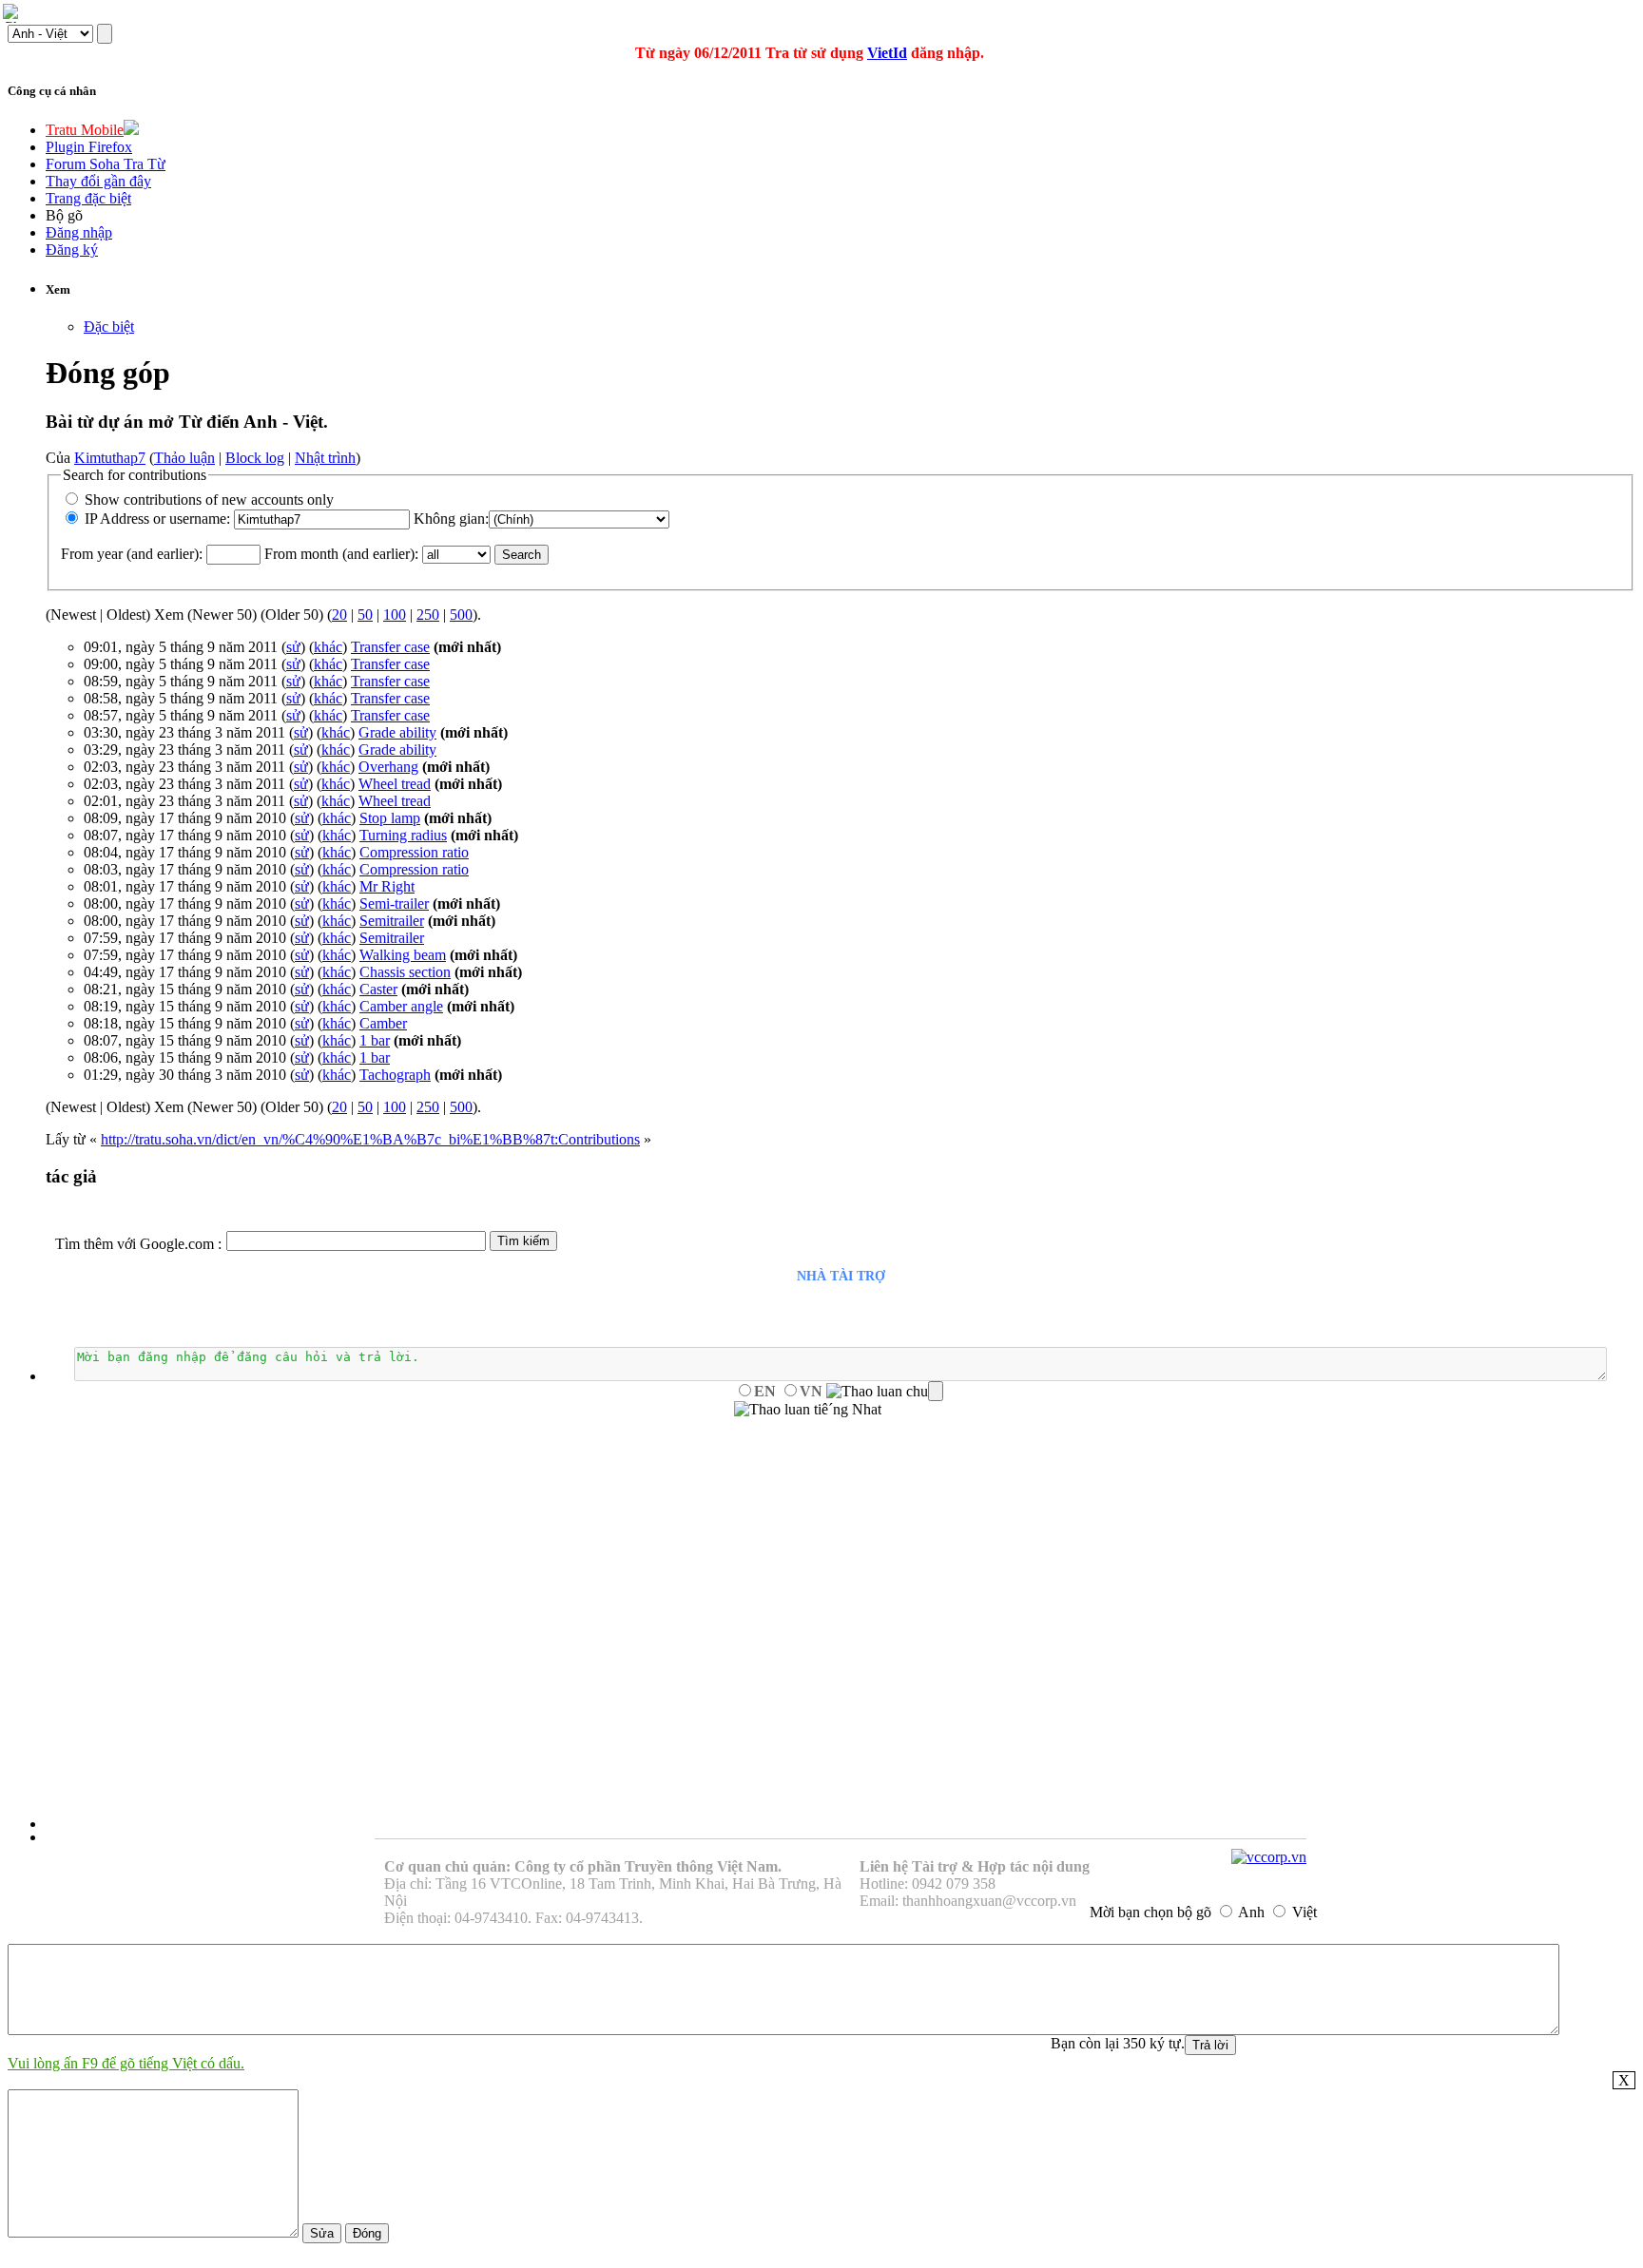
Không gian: (451, 519)
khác (328, 647)
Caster (378, 989)
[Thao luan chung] (885, 1392)
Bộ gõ (64, 215)
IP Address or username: (157, 519)
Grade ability (397, 732)
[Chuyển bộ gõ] (13, 13)
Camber (383, 1023)
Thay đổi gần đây (98, 181)
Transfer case (390, 647)
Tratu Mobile (85, 130)
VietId (887, 53)
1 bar (375, 1040)
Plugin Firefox (89, 147)
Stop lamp (390, 818)
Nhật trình (325, 458)
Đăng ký (72, 250)
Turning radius (403, 835)
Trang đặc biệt (88, 198)
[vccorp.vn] (1269, 1857)
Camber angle (401, 1006)
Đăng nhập (79, 232)
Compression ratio (414, 852)
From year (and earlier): (132, 554)
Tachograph (395, 1075)
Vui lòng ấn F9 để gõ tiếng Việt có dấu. (126, 2063)
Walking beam (403, 955)
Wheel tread (395, 784)
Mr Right (387, 886)
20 (339, 615)
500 (461, 615)
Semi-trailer (394, 903)
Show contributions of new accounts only (209, 500)
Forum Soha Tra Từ (106, 164)
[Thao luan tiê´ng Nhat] (808, 1410)
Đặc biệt (109, 327)
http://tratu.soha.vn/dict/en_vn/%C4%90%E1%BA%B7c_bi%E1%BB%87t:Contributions (370, 1139)
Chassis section (405, 972)
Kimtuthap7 (110, 458)
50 (365, 615)
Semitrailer (392, 921)
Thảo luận (184, 458)
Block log (255, 458)
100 (395, 615)
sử (293, 647)
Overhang (388, 767)
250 (428, 615)
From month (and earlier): (341, 554)
